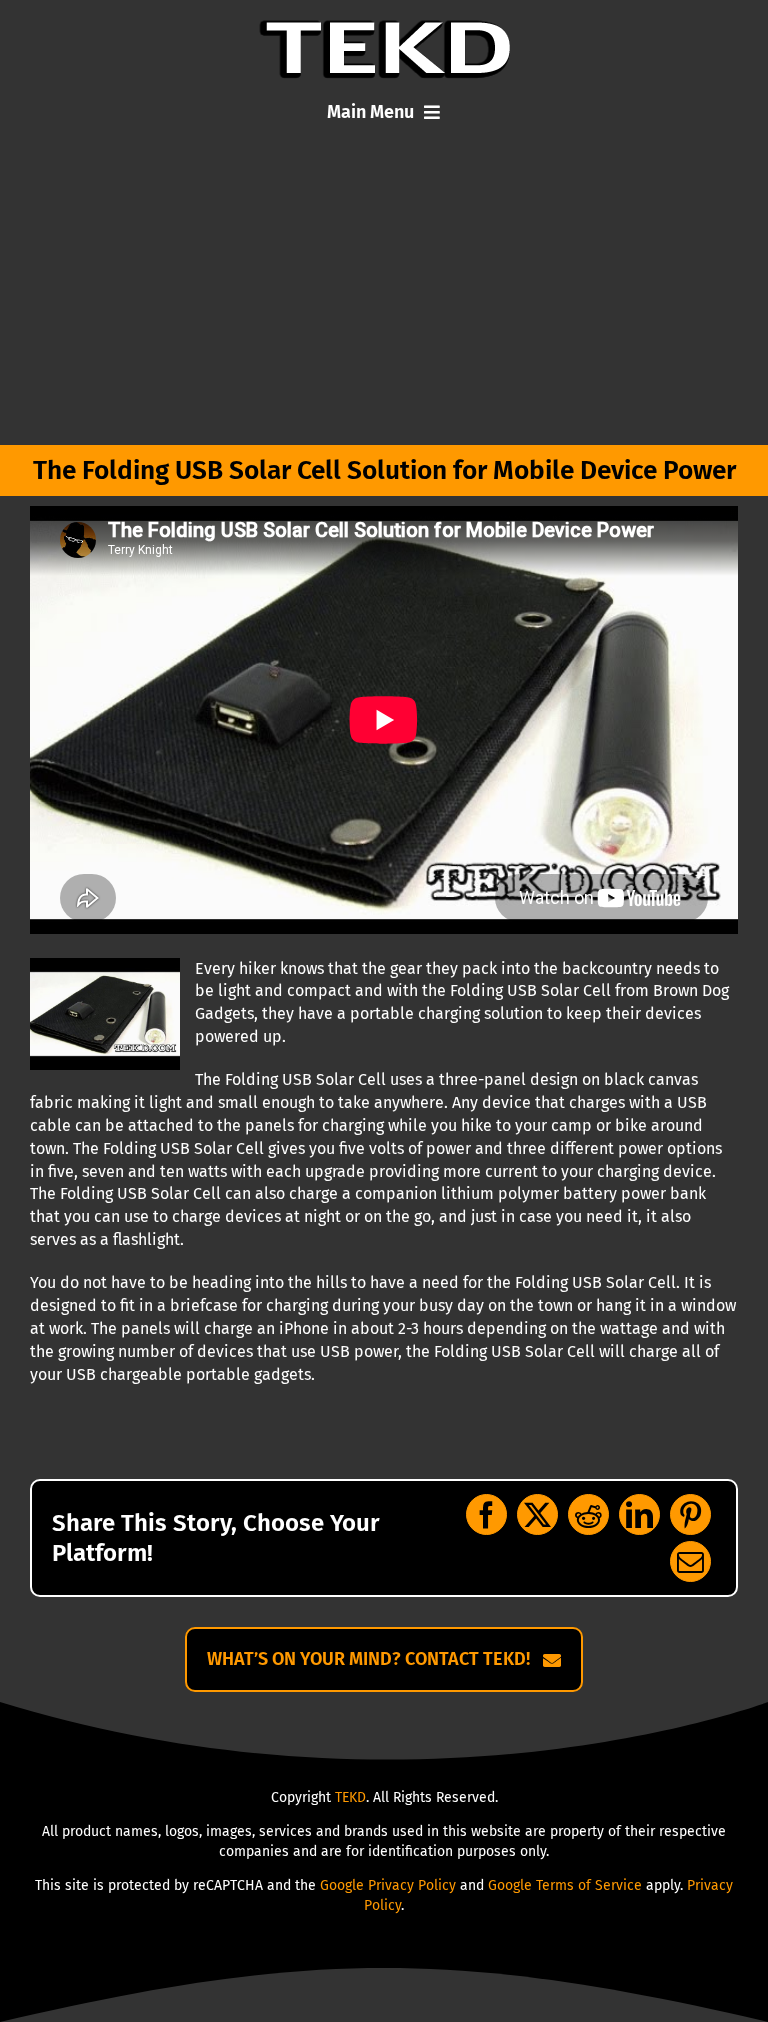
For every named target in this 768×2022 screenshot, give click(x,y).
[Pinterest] (690, 1514)
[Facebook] (486, 1514)
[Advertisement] (384, 295)
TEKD (350, 1797)
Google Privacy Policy (388, 1885)
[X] (537, 1514)
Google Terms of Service (565, 1885)
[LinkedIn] (639, 1514)
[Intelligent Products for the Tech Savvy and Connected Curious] (384, 27)
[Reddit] (588, 1514)
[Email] (690, 1561)
